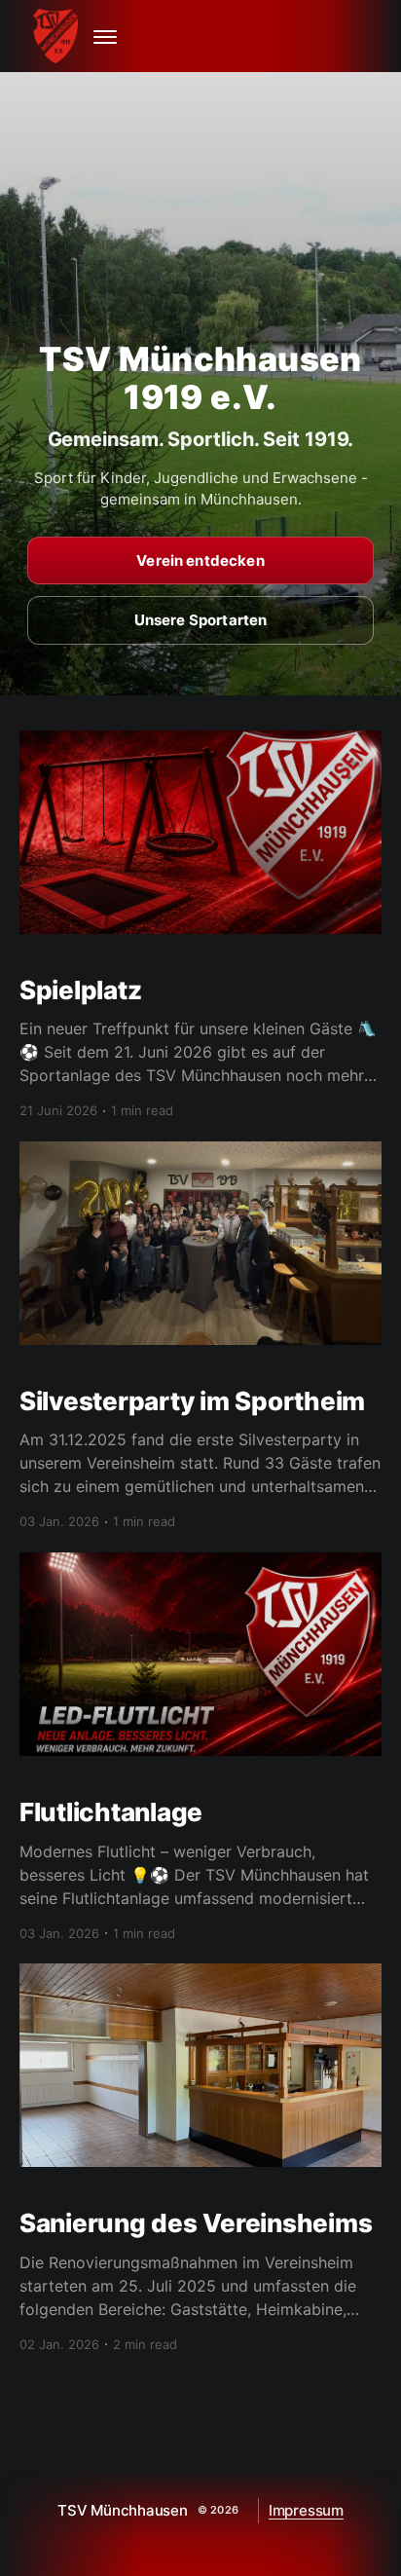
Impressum (306, 2510)
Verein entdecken (200, 560)
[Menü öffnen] (105, 36)
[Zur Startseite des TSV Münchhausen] (58, 36)
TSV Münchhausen (123, 2510)
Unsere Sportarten (201, 620)
